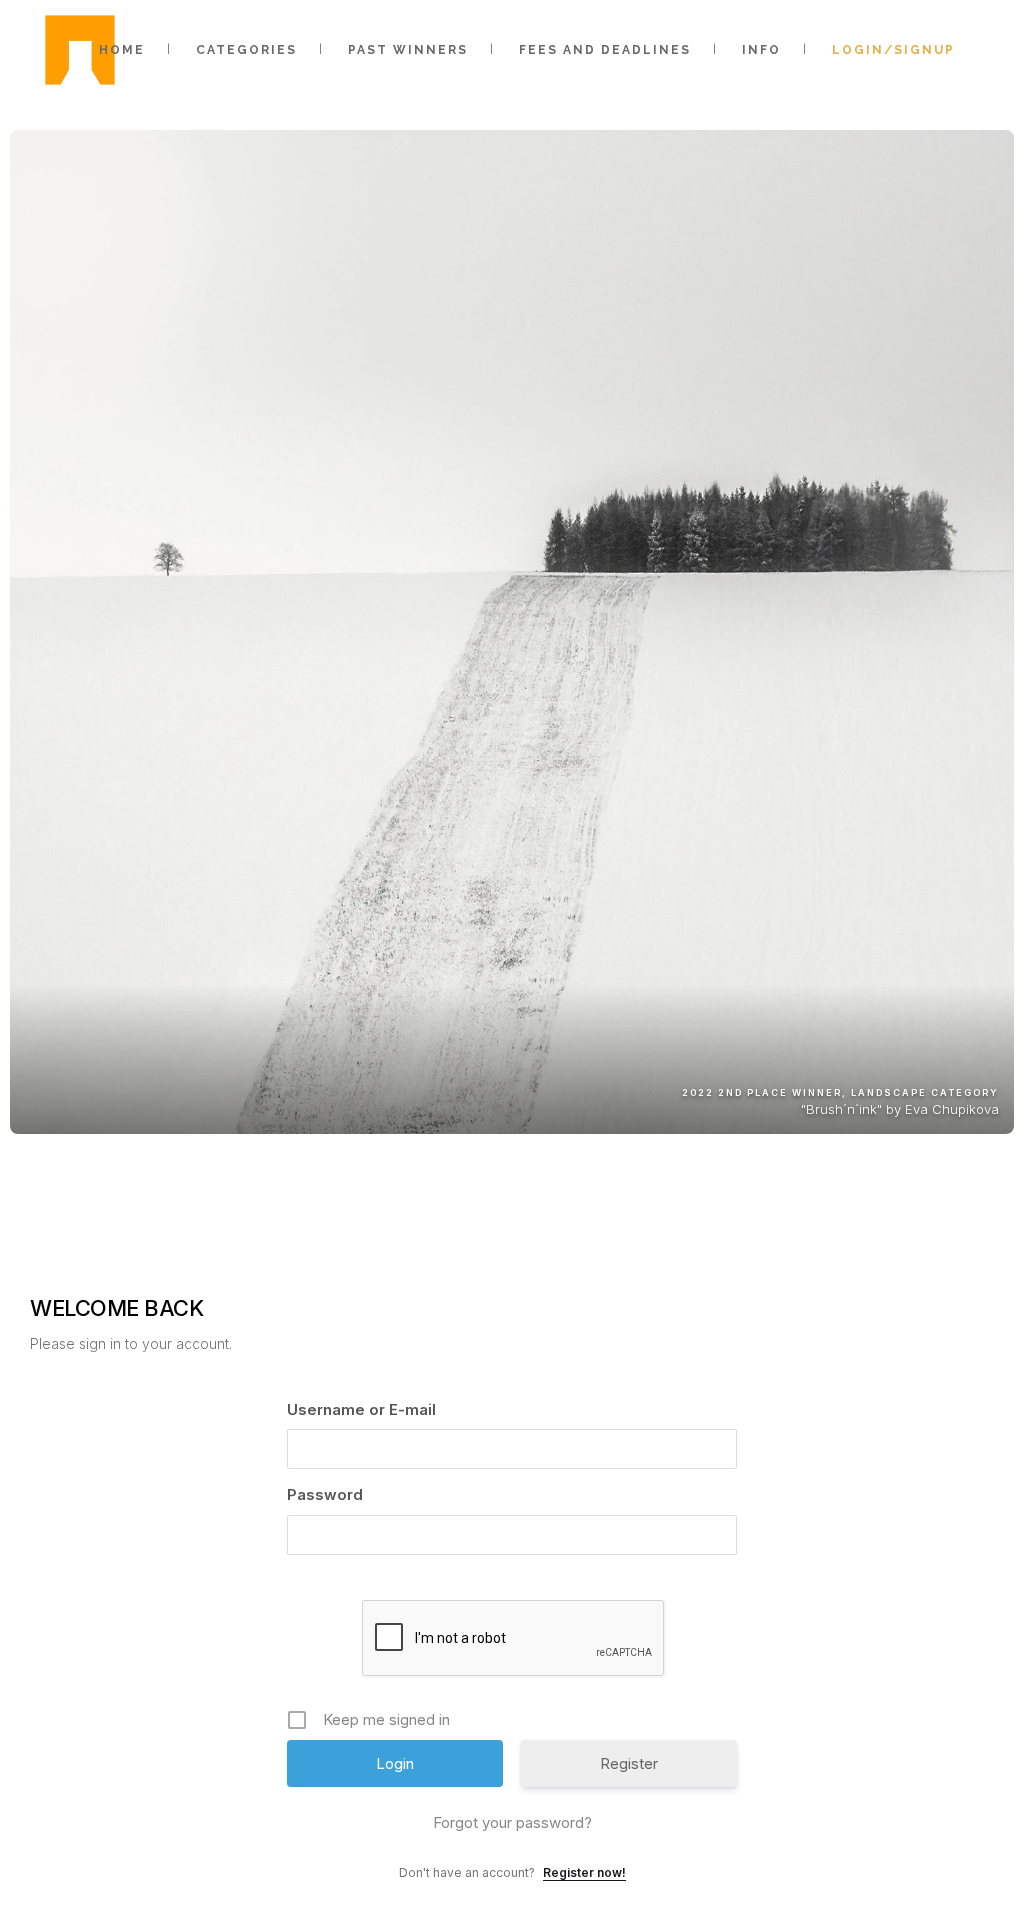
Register (629, 1763)
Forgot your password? (512, 1822)
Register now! (584, 1872)
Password (325, 1494)
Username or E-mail (361, 1409)
